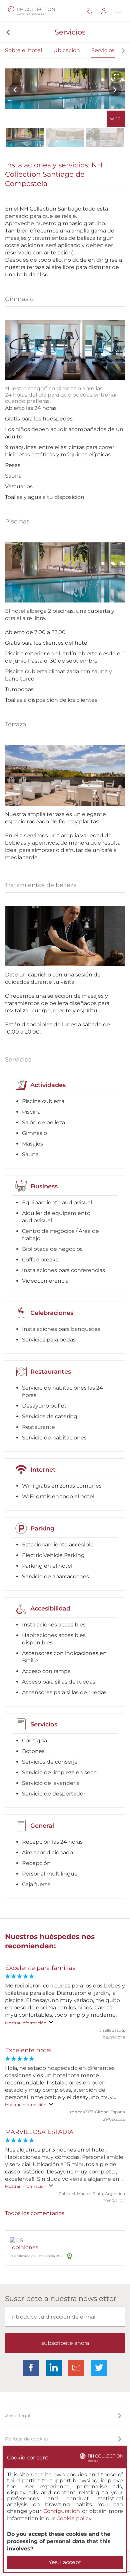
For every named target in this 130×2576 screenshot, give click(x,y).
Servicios (103, 50)
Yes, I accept (65, 2562)
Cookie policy (74, 2518)
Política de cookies (27, 2439)
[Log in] (108, 11)
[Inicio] (31, 11)
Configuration (62, 2511)
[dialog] (65, 2509)
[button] (7, 32)
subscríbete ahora (65, 2343)
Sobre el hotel (23, 50)
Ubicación (67, 50)
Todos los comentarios (35, 2213)
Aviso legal (18, 2416)
